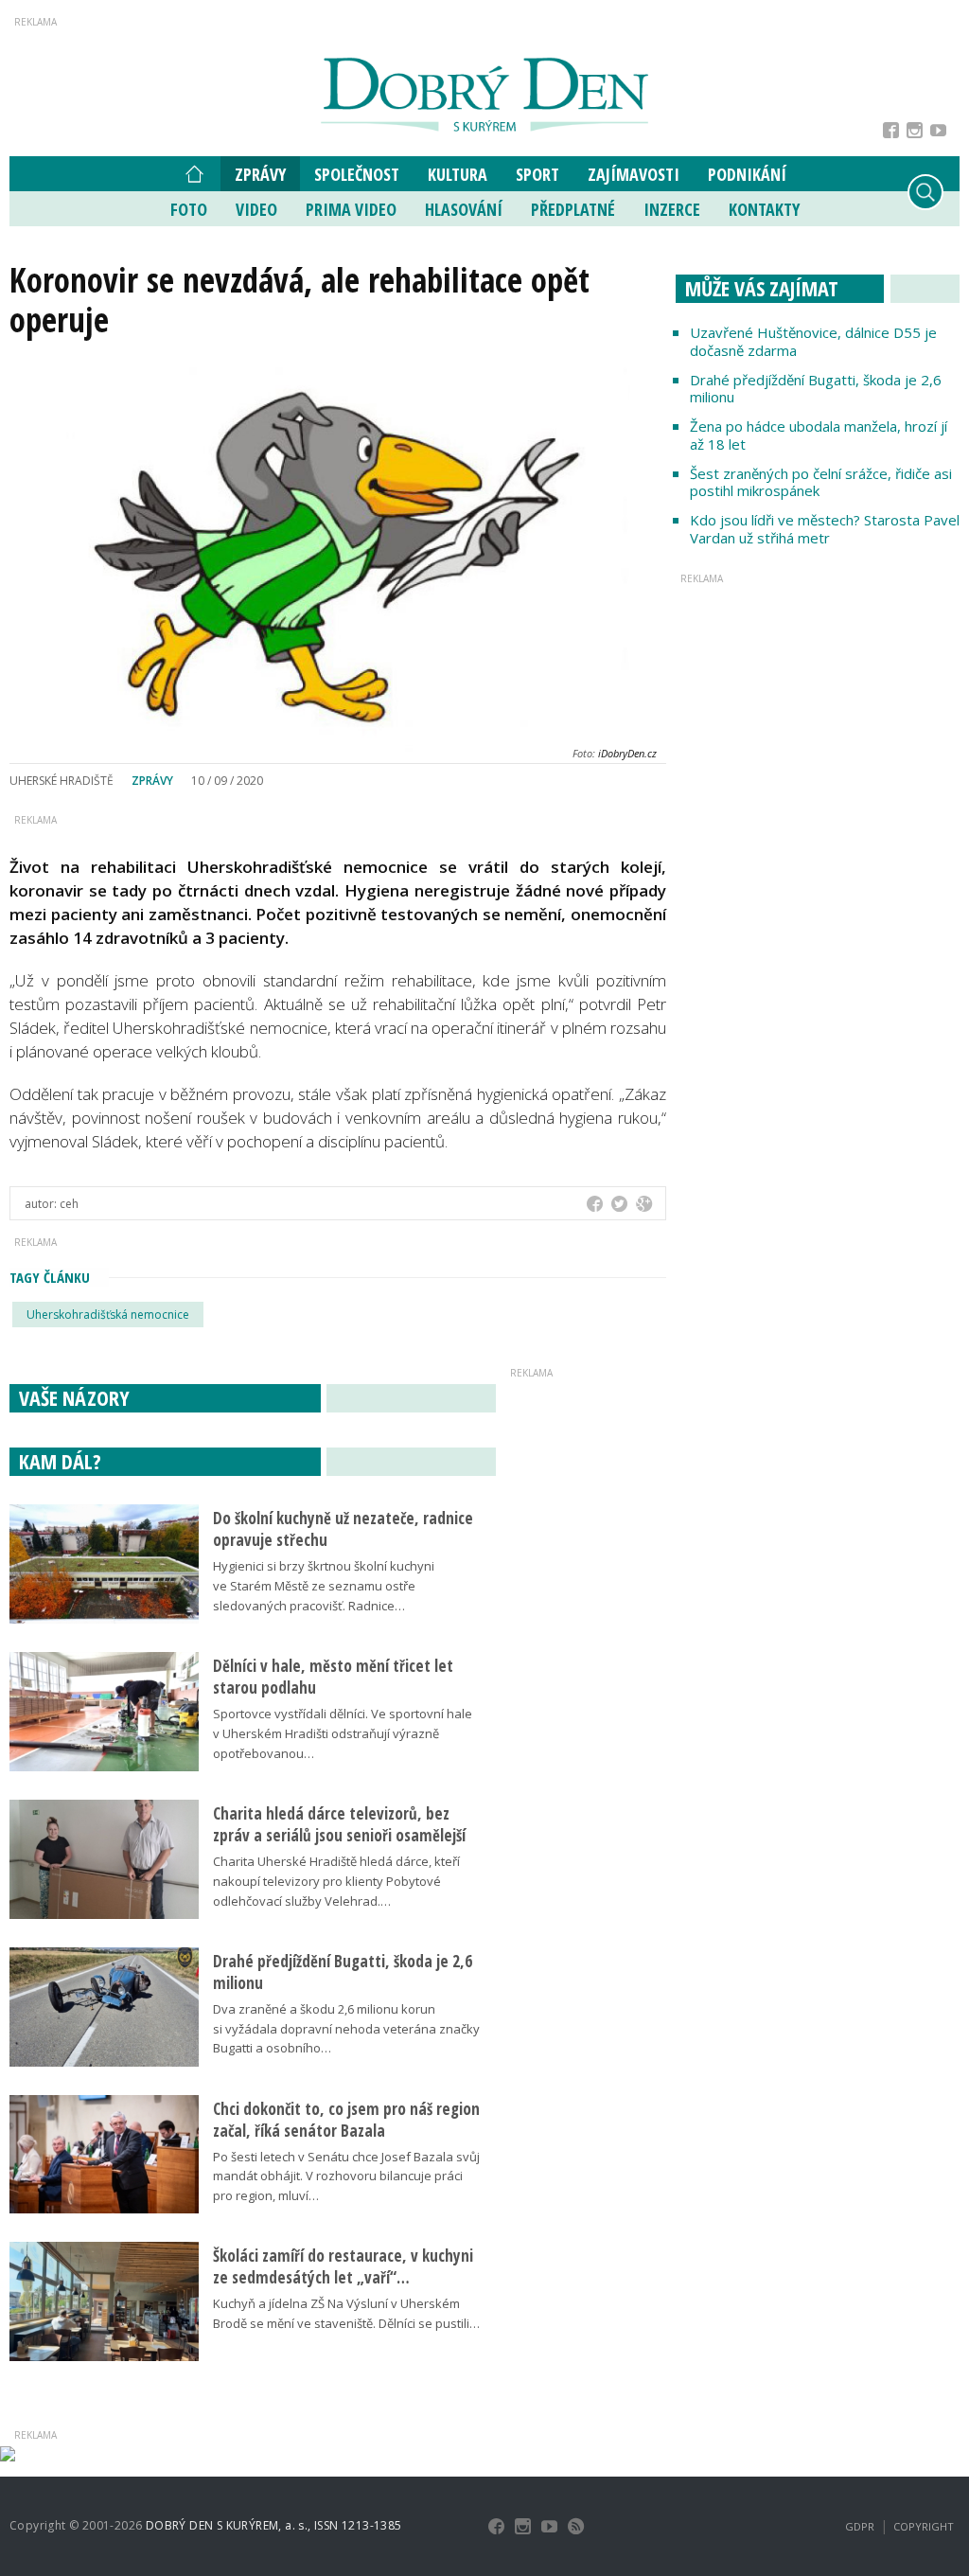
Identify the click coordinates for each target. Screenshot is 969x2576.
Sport (537, 174)
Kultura (458, 174)
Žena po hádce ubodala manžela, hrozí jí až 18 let (819, 435)
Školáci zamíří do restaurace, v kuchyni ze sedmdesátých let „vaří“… (343, 2266)
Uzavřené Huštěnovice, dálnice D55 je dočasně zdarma (813, 341)
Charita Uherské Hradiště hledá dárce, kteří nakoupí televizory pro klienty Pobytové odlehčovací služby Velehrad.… (336, 1881)
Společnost (357, 174)
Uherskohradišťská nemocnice (108, 1315)
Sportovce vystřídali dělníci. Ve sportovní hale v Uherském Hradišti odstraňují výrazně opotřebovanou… (343, 1733)
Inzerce (672, 209)
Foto (189, 209)
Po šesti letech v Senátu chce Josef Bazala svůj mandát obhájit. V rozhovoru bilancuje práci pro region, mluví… (346, 2176)
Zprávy (260, 174)
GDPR (860, 2526)
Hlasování (464, 209)
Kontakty (764, 209)
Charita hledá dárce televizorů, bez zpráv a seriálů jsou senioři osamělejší (339, 1824)
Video (256, 209)
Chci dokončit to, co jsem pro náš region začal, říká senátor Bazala (346, 2120)
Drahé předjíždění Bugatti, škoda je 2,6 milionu (816, 389)
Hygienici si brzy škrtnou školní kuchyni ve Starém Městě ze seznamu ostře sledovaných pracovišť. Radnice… (324, 1586)
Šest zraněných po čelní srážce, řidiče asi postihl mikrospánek (821, 482)
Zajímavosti (634, 174)
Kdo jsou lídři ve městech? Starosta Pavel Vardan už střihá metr (825, 529)
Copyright (924, 2526)
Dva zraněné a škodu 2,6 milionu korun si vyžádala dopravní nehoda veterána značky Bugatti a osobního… (346, 2029)
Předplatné (573, 209)
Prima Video (351, 209)
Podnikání (747, 174)
